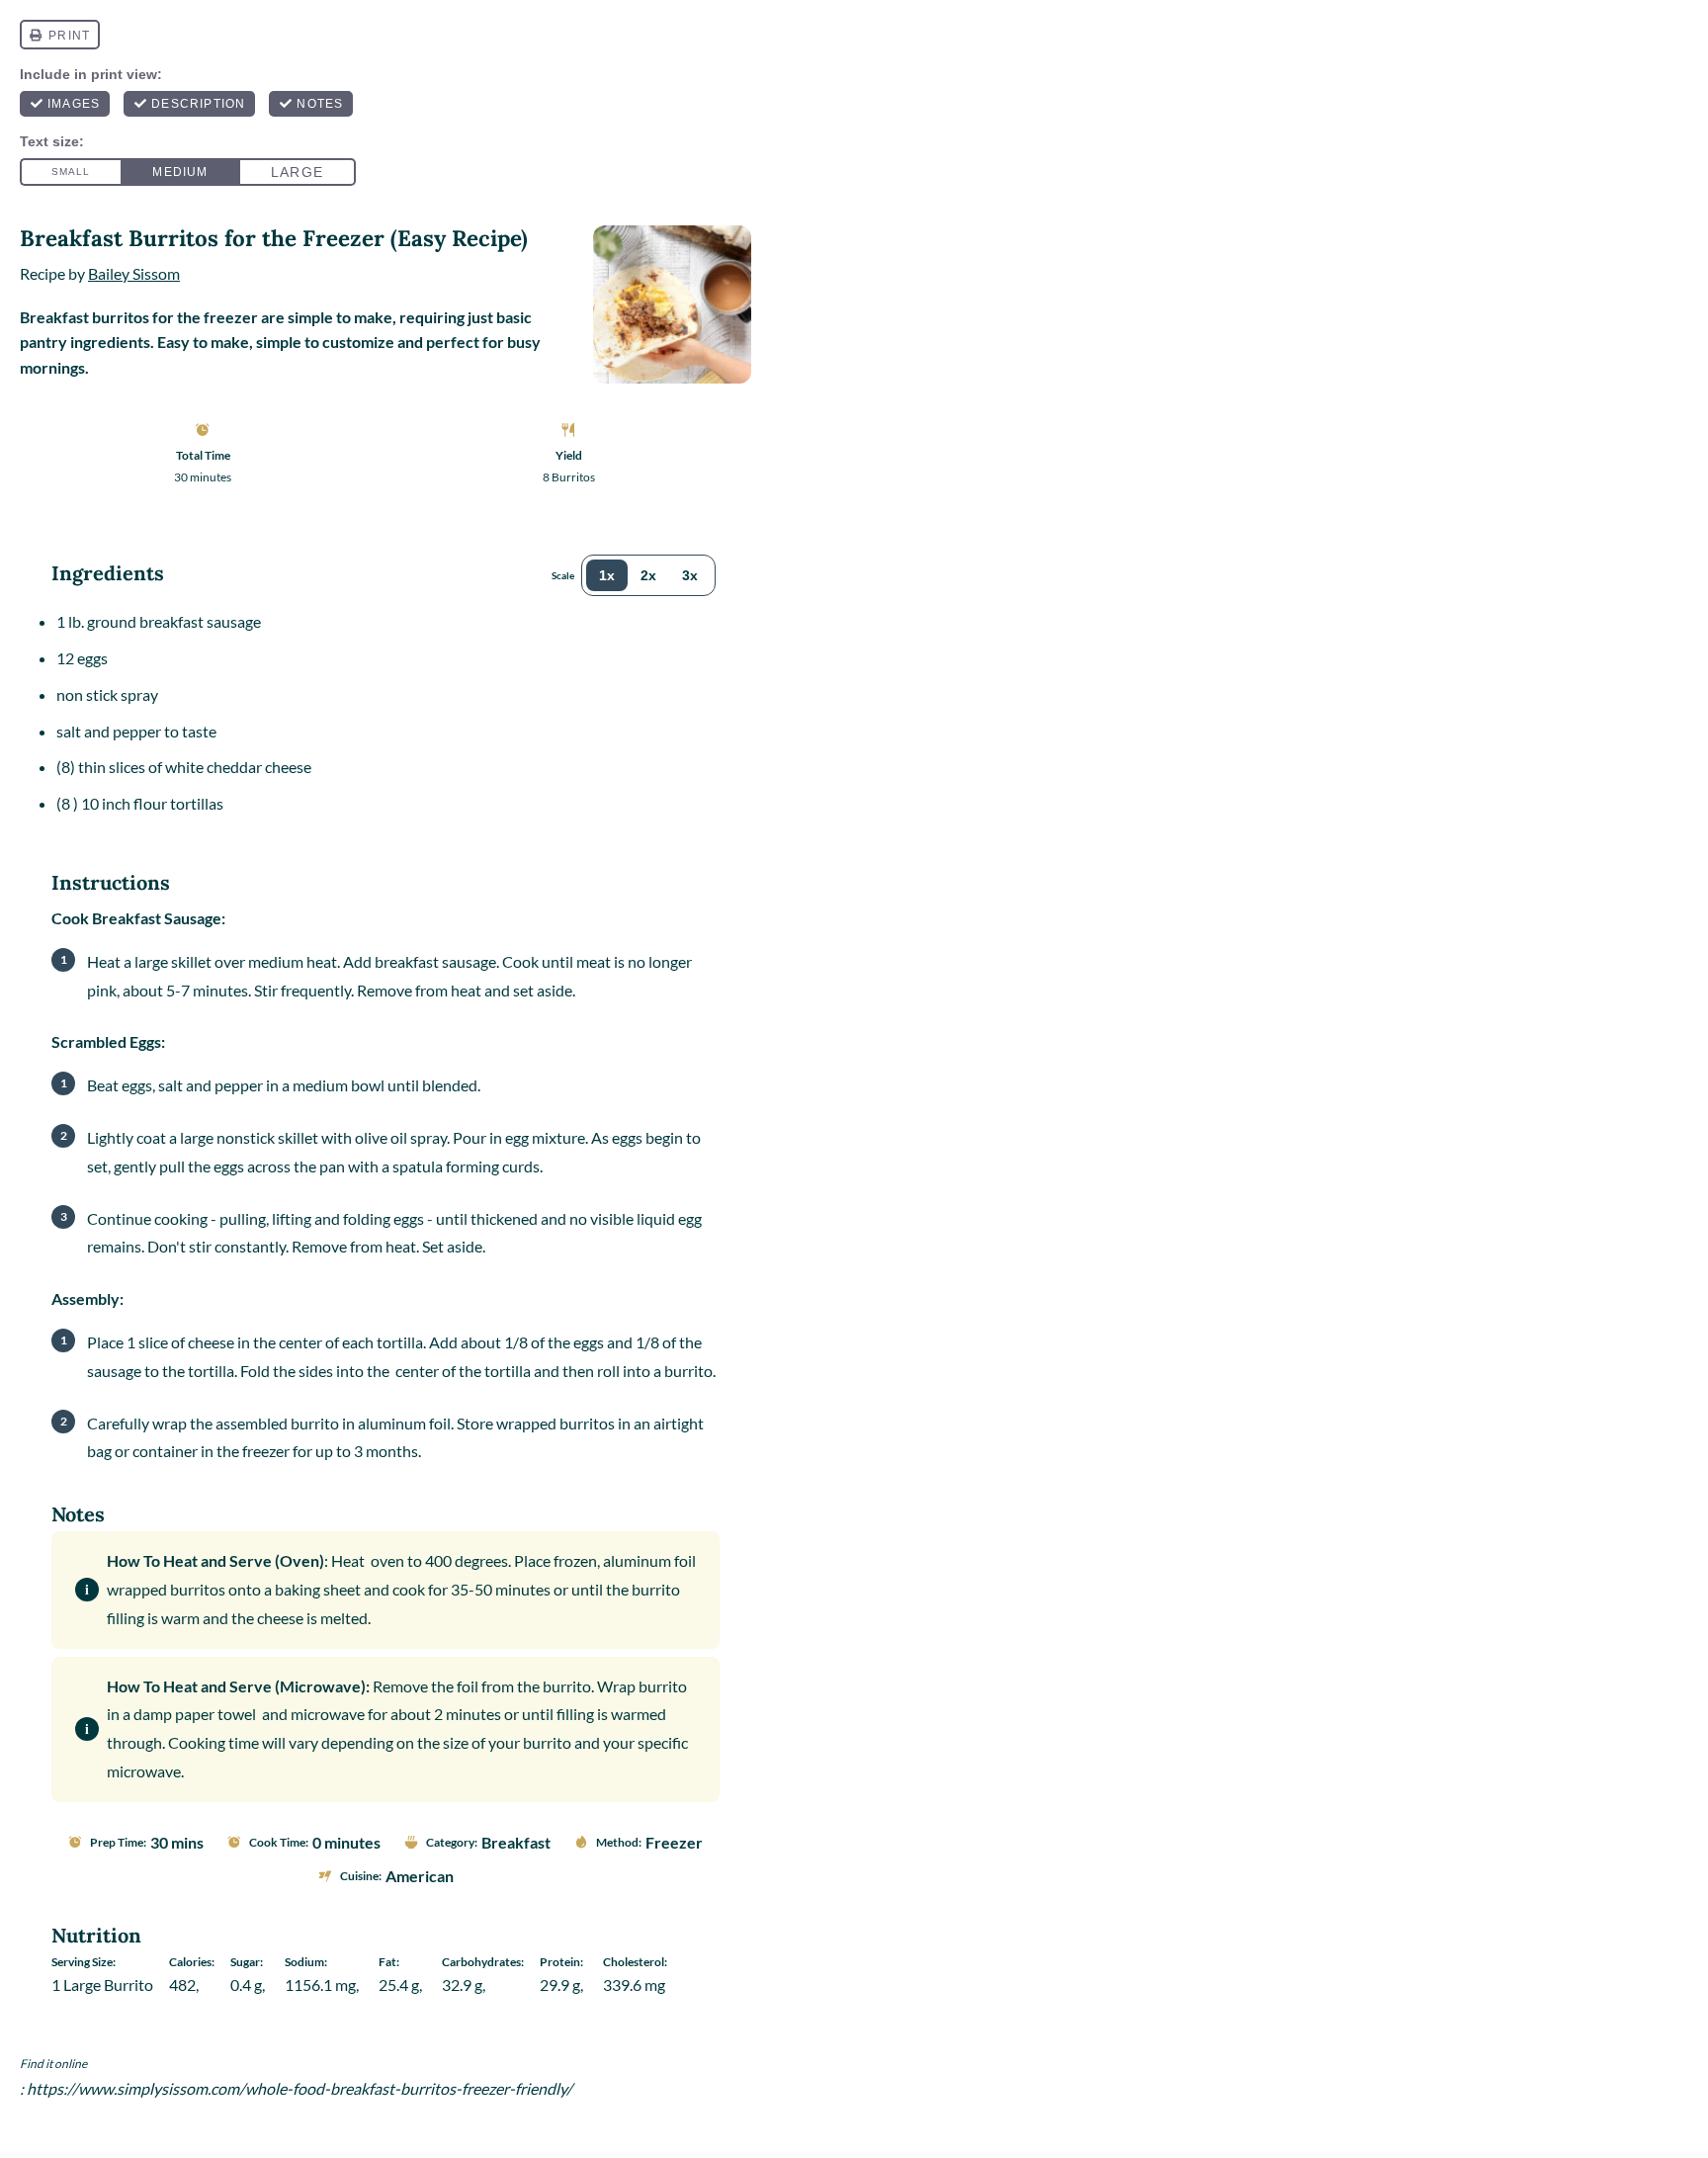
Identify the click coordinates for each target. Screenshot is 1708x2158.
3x (690, 575)
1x (607, 575)
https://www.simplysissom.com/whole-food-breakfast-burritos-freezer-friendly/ (299, 2088)
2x (648, 575)
